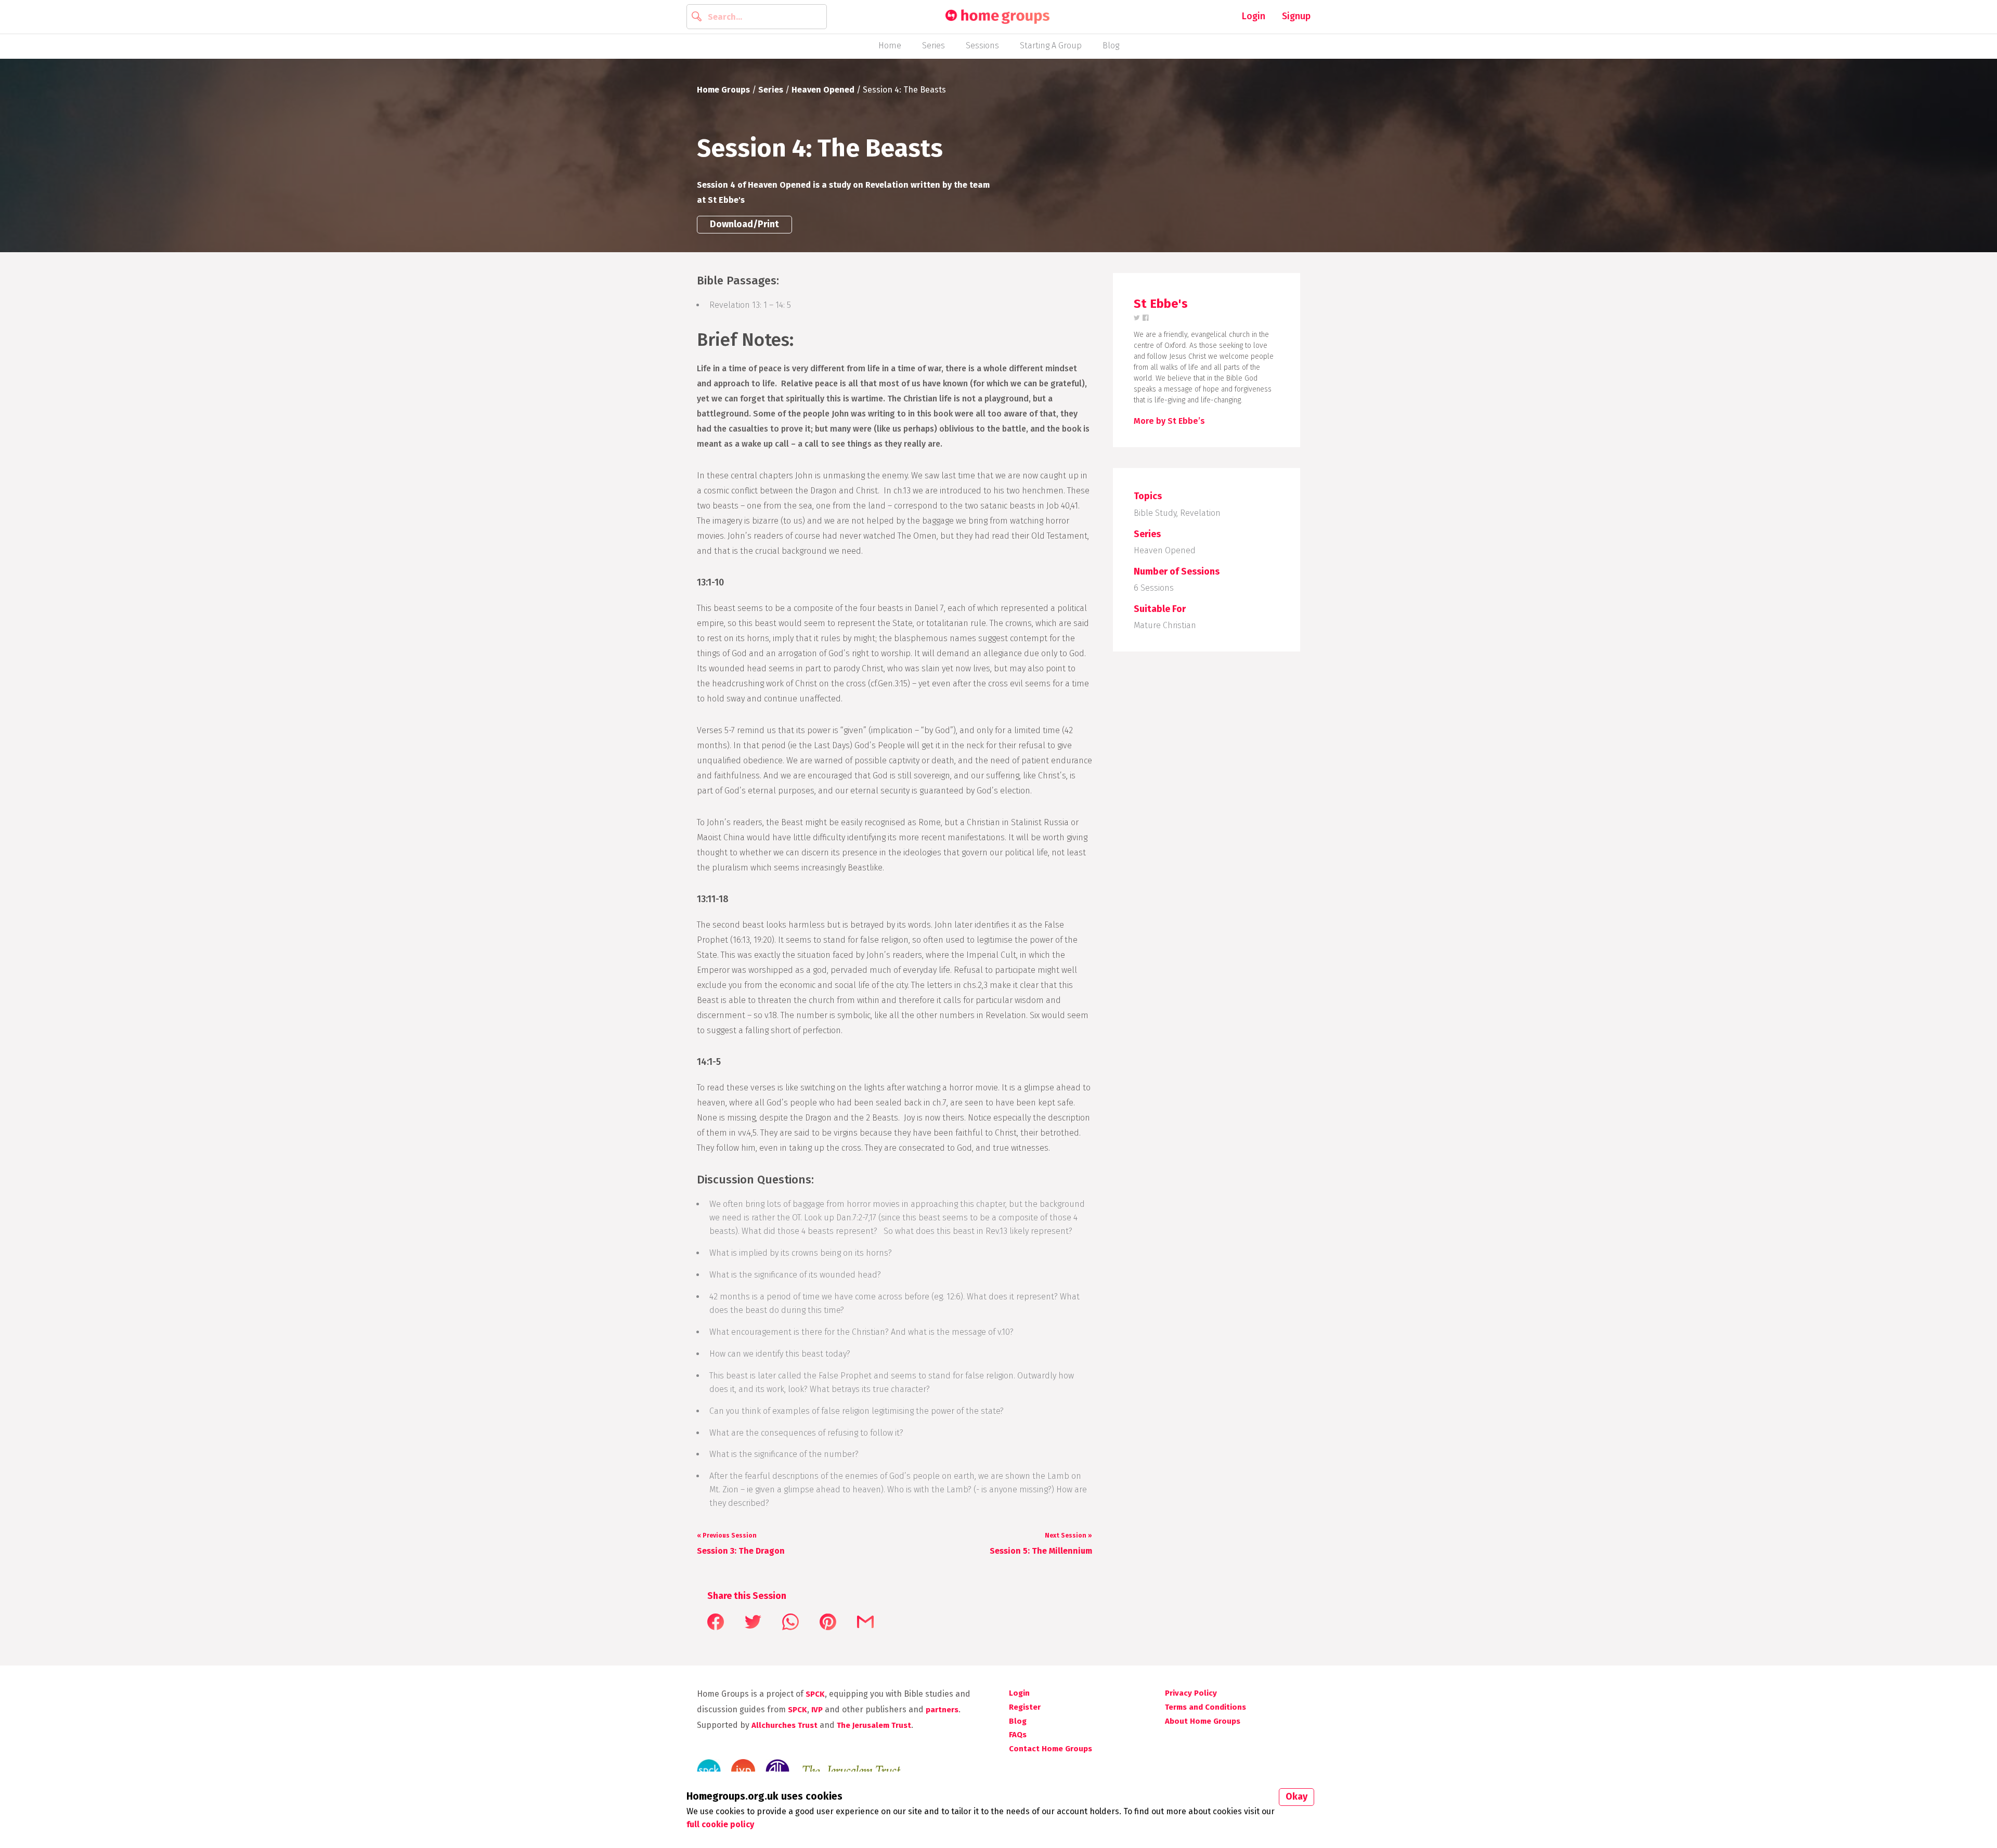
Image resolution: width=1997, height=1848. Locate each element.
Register (1025, 1707)
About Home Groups (1203, 1721)
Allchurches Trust (784, 1725)
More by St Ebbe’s (1169, 421)
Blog (1111, 45)
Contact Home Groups (1051, 1749)
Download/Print (744, 224)
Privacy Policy (1191, 1693)
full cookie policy (720, 1824)
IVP (817, 1710)
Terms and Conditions (1205, 1707)
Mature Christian (1165, 625)
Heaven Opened (823, 90)
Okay (1296, 1797)
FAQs (1018, 1735)
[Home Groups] (997, 17)
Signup (1296, 16)
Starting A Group (1051, 45)
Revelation (1200, 513)
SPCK (815, 1694)
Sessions (982, 45)
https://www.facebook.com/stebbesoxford (1146, 318)
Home (890, 45)
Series (933, 45)
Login (1254, 16)
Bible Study (1155, 513)
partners (942, 1710)
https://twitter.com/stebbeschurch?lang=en (1137, 318)
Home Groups (723, 90)
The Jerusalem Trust (874, 1725)
